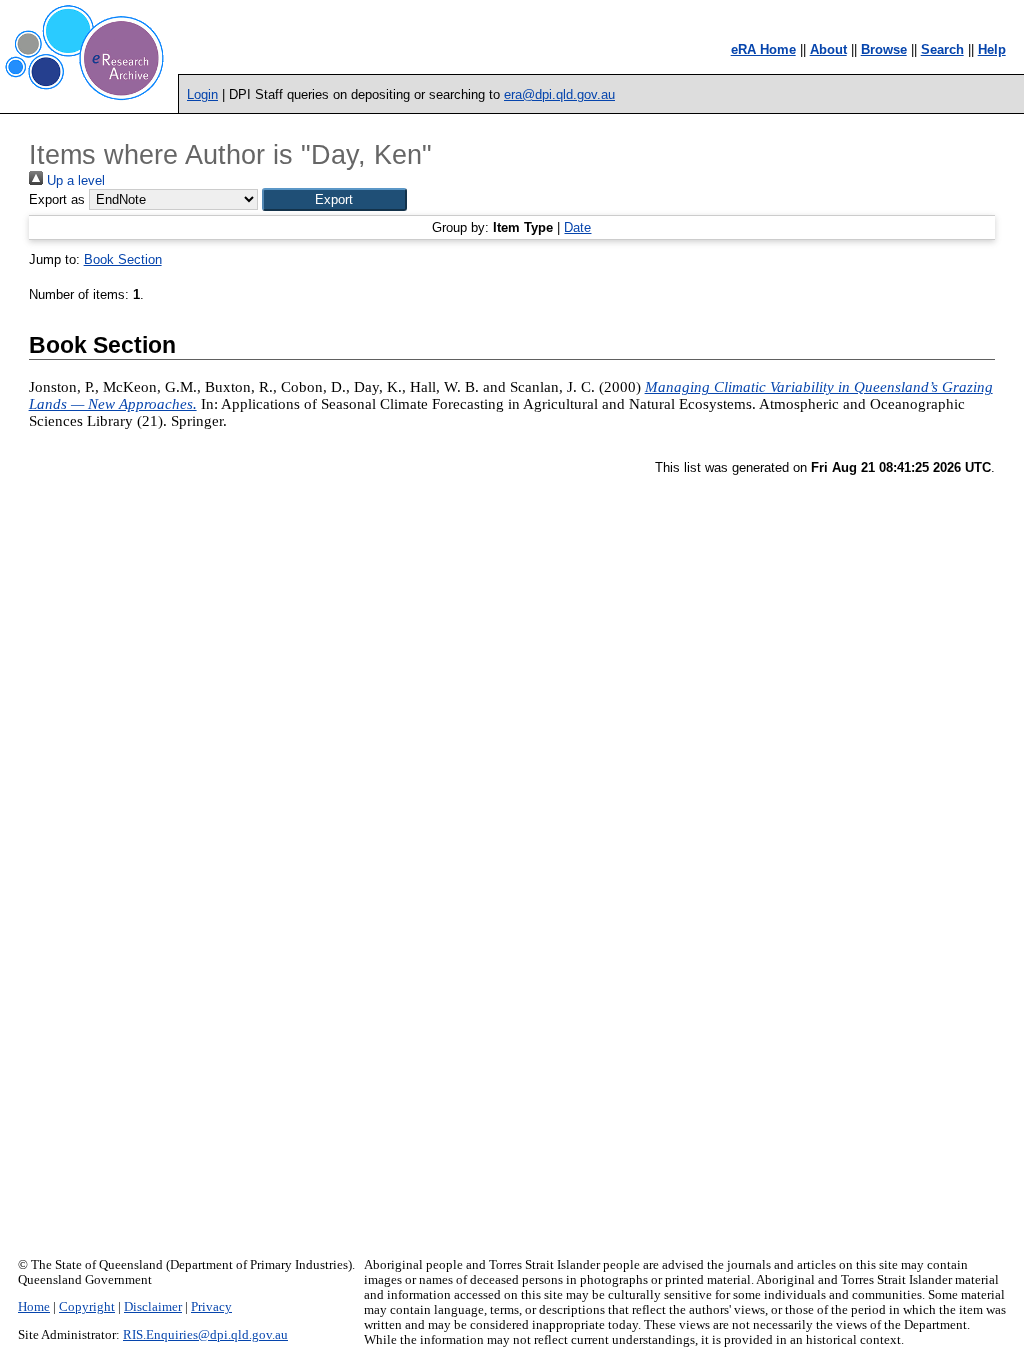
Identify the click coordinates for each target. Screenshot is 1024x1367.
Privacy (211, 1307)
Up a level (74, 180)
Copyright (87, 1307)
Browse (884, 49)
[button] (334, 199)
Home (34, 1307)
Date (577, 227)
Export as (57, 199)
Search (942, 49)
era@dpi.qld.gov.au (559, 94)
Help (992, 49)
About (828, 49)
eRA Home (763, 49)
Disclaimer (153, 1307)
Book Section (123, 259)
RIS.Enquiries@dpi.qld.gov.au (205, 1335)
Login (202, 94)
